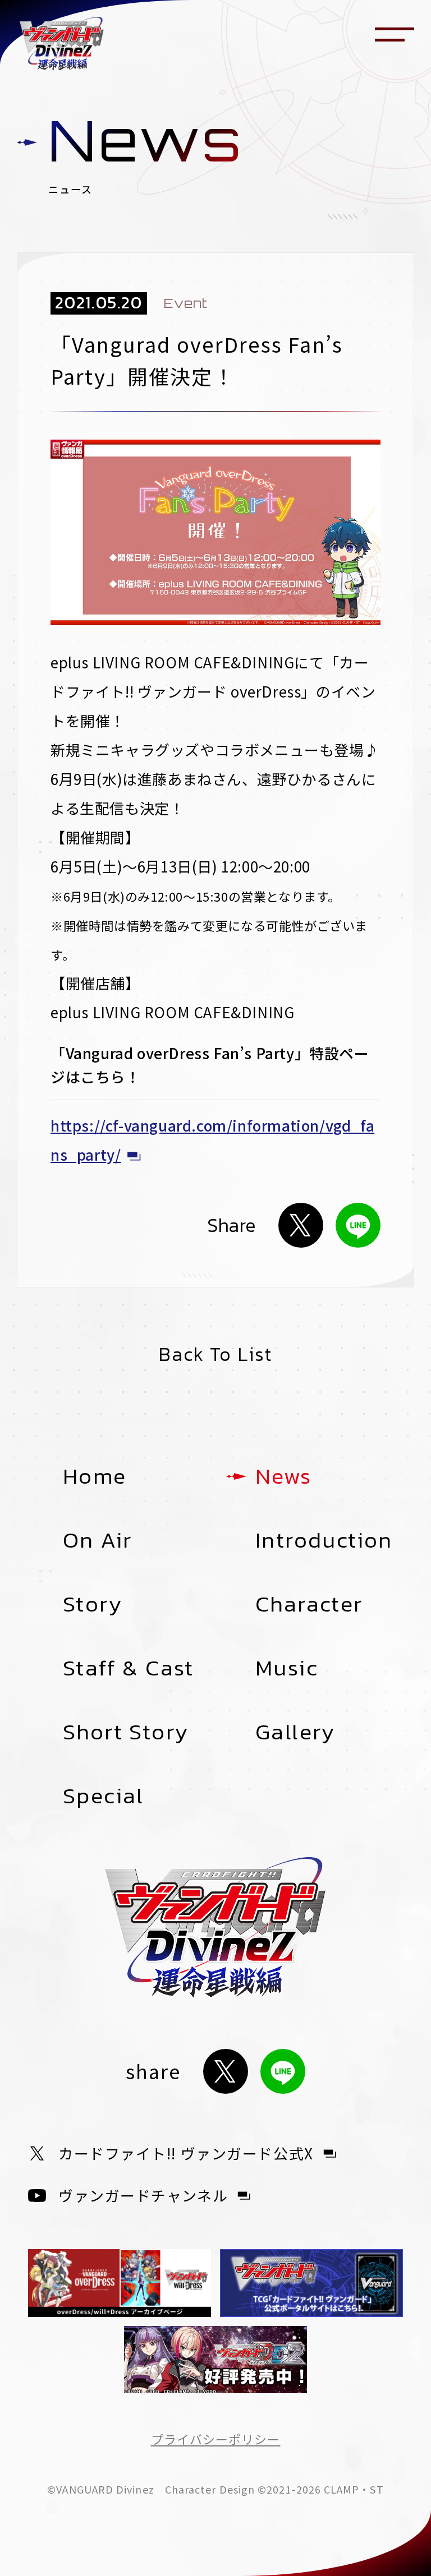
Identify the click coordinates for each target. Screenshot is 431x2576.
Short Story (126, 1732)
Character (309, 1604)
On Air (97, 1540)
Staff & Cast (129, 1668)
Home (95, 1476)
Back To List (215, 1354)
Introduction (324, 1540)
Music (286, 1668)
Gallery (295, 1732)
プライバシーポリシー (216, 2439)
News (284, 1476)
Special (104, 1795)
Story (93, 1604)
